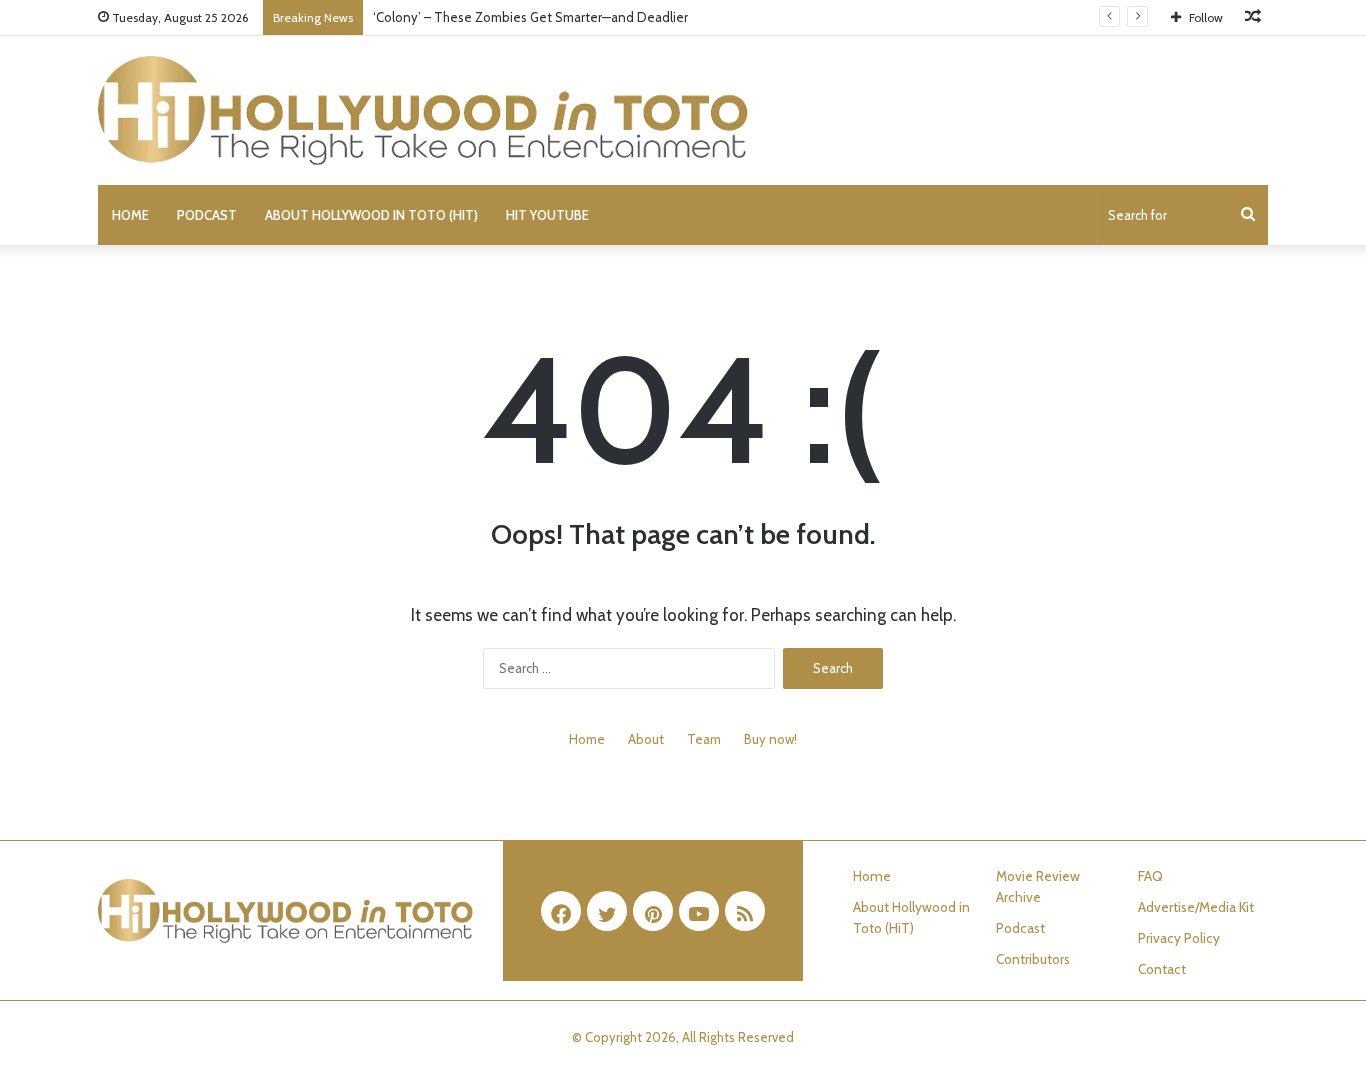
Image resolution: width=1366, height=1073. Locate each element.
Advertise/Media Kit (1196, 907)
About (646, 739)
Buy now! (770, 739)
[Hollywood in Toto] (423, 110)
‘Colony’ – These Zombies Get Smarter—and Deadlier (530, 17)
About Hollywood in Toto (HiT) (371, 215)
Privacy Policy (1179, 938)
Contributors (1033, 959)
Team (704, 739)
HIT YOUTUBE (547, 215)
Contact (1162, 969)
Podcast (207, 215)
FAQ (1150, 876)
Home (130, 215)
